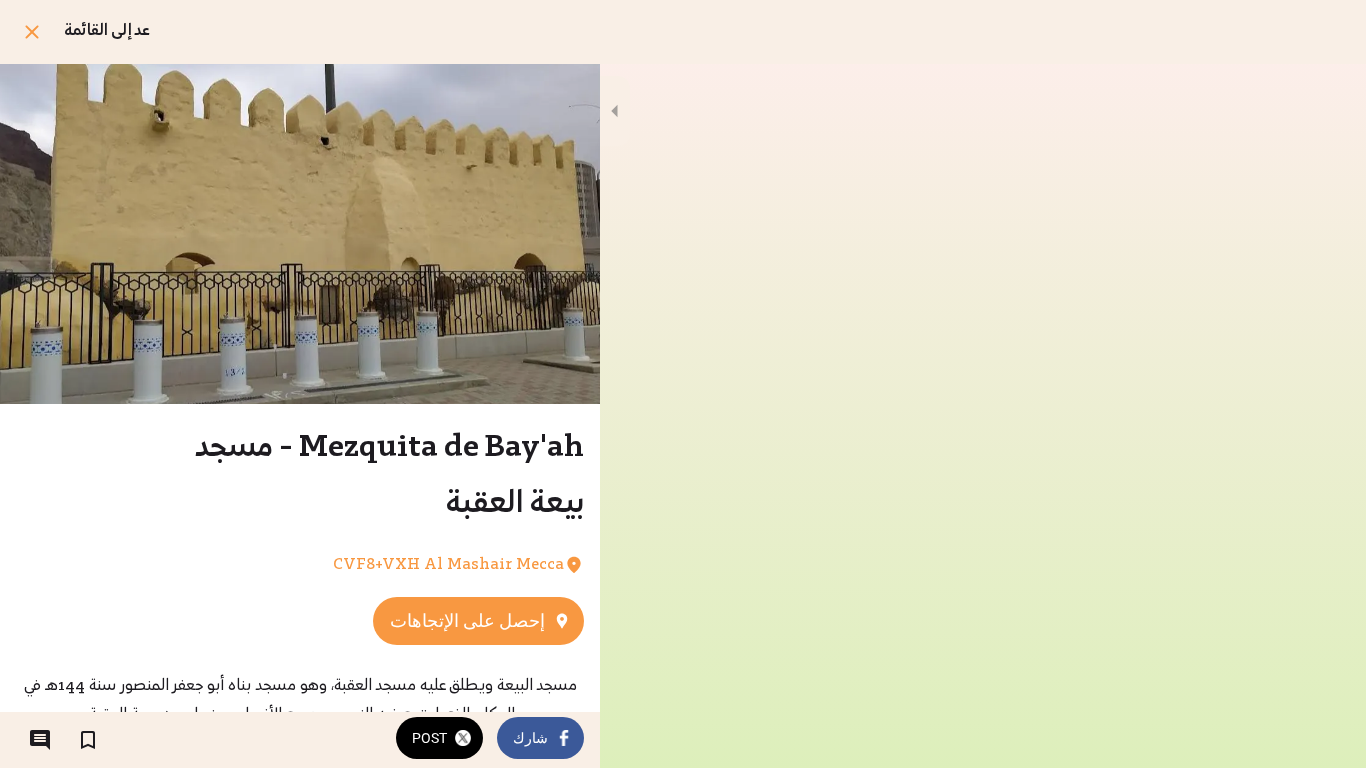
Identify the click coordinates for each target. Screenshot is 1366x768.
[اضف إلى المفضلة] (88, 740)
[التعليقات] (40, 740)
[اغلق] (32, 32)
